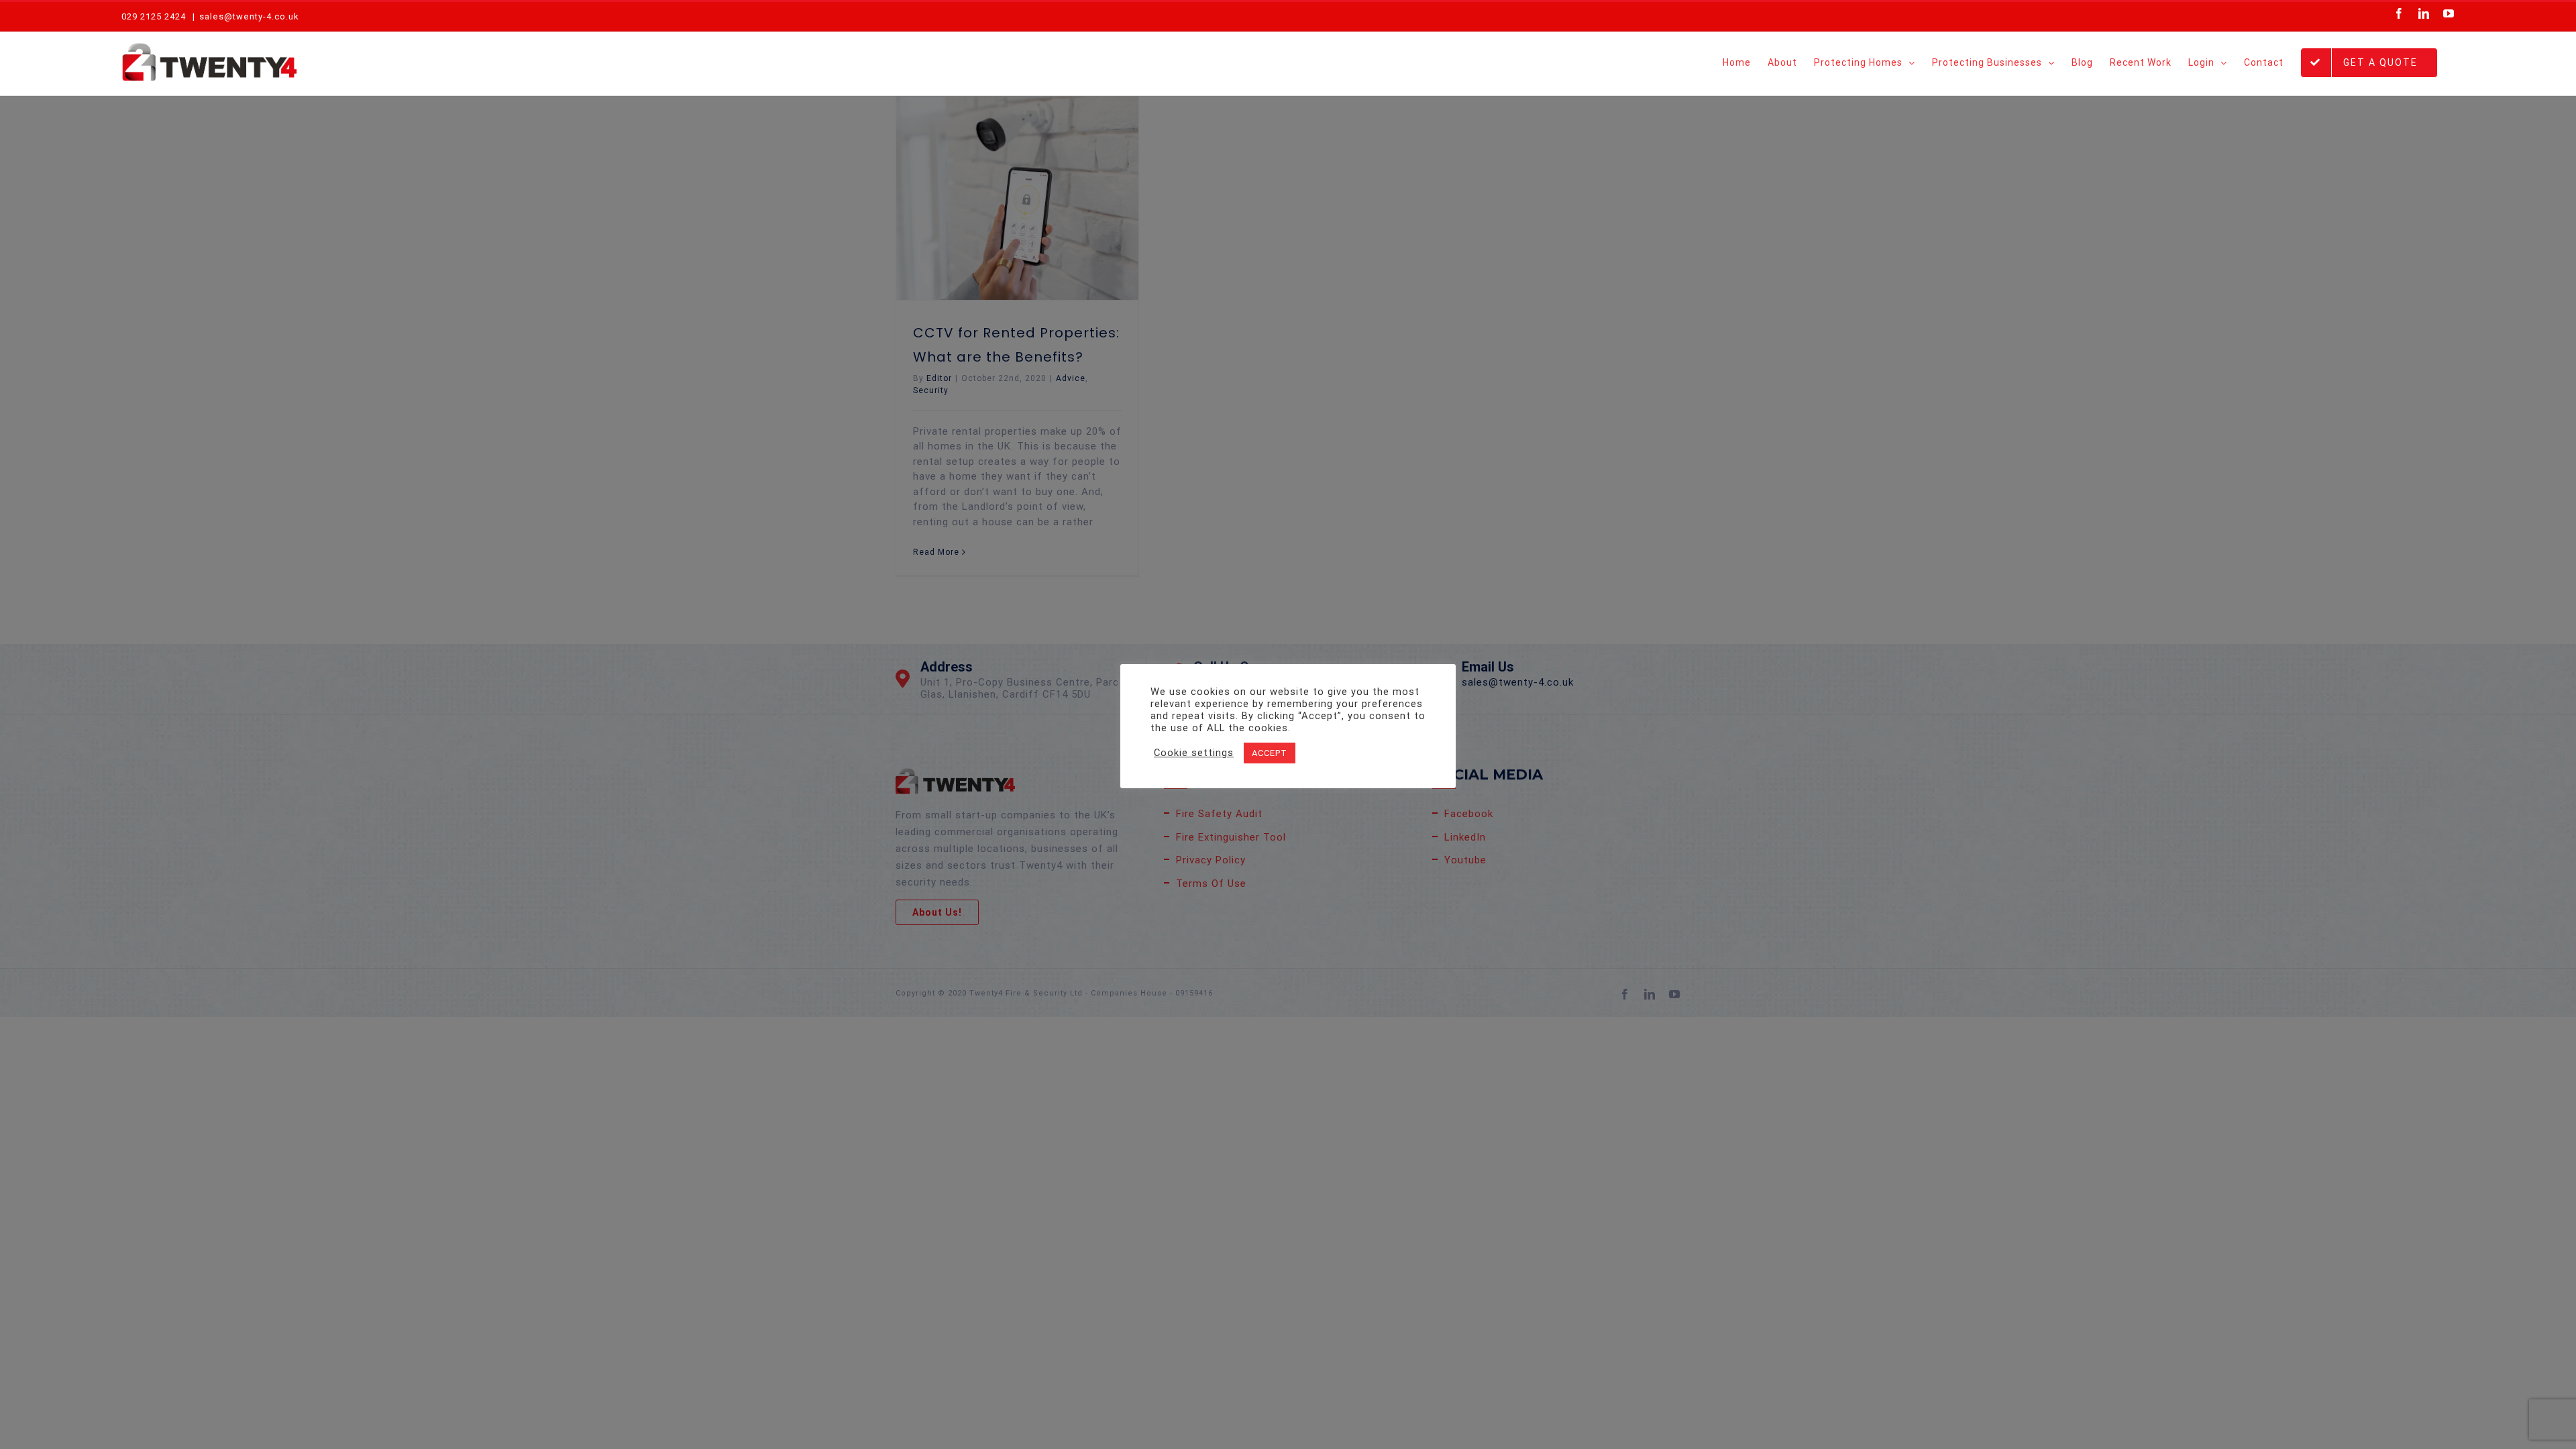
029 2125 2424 (154, 16)
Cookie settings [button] (1194, 753)
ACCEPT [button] (1270, 753)
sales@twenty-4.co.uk (249, 16)
